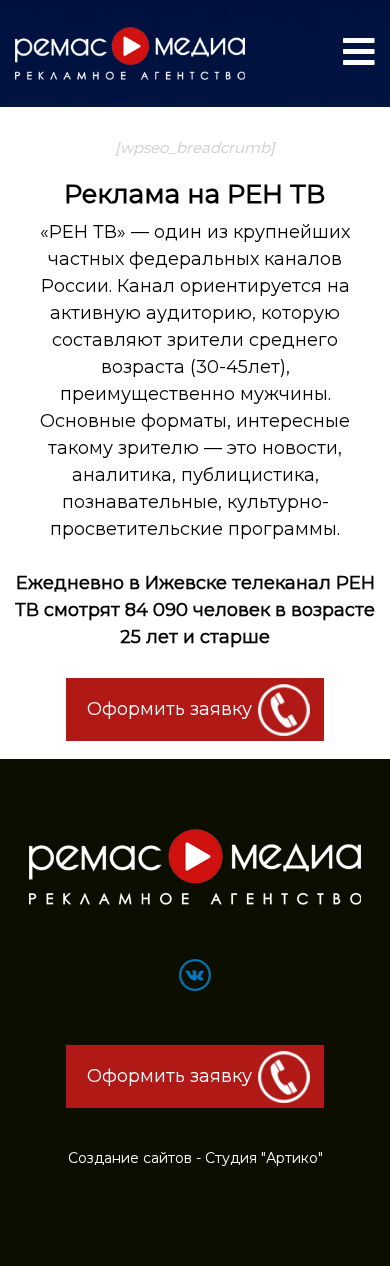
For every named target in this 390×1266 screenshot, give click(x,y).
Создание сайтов (130, 1158)
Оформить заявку (169, 709)
